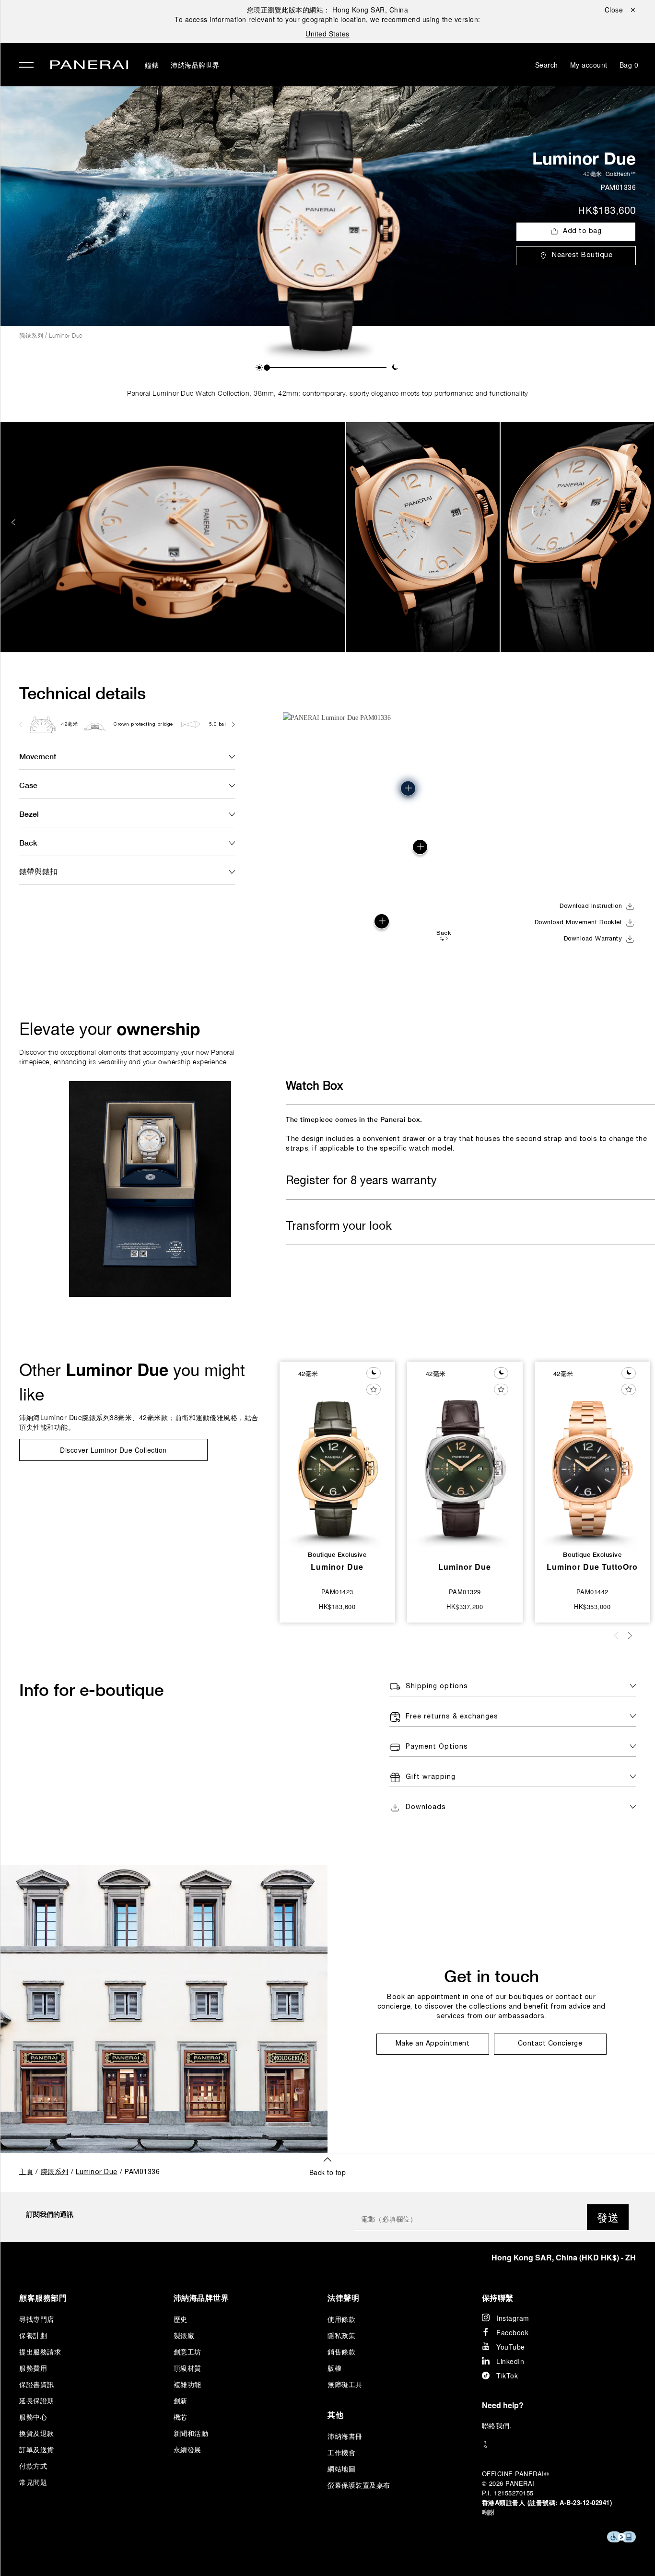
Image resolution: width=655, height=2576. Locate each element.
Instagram (513, 2318)
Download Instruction (591, 906)
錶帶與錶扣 (38, 871)
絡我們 (499, 2425)
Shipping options (437, 1687)
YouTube (511, 2347)
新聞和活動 (191, 2433)
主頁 (26, 2172)
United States (327, 34)
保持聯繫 (498, 2298)
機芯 (181, 2417)
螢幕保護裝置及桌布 (359, 2485)
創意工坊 (187, 2352)
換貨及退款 (37, 2433)
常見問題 (33, 2482)
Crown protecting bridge (143, 724)
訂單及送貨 (37, 2449)
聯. (497, 2425)
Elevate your (110, 1029)
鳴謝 (488, 2512)
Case (28, 785)
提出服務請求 (40, 2352)
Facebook (512, 2332)
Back (28, 842)
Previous (14, 522)
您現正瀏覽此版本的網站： (328, 10)
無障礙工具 (345, 2384)
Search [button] (547, 65)
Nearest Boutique (582, 255)
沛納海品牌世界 (195, 65)
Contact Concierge (550, 2044)
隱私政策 (341, 2335)
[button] (259, 368)
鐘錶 (152, 65)
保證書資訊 (37, 2384)
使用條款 (341, 2319)
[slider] (267, 368)
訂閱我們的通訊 (50, 2214)
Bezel (29, 814)
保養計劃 (33, 2335)
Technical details (82, 693)
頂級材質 (187, 2368)
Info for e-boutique (91, 1690)
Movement (38, 756)
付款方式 (33, 2466)
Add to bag (582, 231)
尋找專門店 (37, 2319)
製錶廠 (184, 2335)
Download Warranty (593, 939)
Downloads (426, 1807)
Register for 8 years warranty (361, 1181)
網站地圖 (341, 2469)
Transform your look (339, 1227)
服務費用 (33, 2368)
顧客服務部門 (43, 2298)
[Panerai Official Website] (89, 66)
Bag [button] (629, 65)
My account (589, 65)
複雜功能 (187, 2384)
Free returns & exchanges (452, 1717)
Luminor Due (584, 158)
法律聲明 (343, 2298)
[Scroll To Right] (233, 724)
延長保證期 (37, 2400)
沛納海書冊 (345, 2436)
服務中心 (33, 2417)
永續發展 (187, 2449)
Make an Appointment (433, 2044)
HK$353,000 (592, 1606)
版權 (334, 2368)
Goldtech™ (621, 174)
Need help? (503, 2405)
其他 (335, 2415)
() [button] (564, 2257)
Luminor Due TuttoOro (592, 1567)
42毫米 (593, 174)
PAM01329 (465, 1592)
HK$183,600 (607, 212)
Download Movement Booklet (579, 923)
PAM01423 (337, 1592)
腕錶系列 (31, 335)
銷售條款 (341, 2352)
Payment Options (437, 1747)
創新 (181, 2400)
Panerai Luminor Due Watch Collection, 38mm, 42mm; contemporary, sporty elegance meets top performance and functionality (327, 393)
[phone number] (559, 2445)
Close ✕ (620, 10)
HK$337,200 (465, 1606)
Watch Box (314, 1087)
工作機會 (341, 2452)
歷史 (181, 2319)
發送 (608, 2217)
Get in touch (491, 1976)
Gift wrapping (431, 1777)
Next (641, 522)
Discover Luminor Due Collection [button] (113, 1450)
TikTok (507, 2376)
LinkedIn (510, 2361)
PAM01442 (592, 1592)
